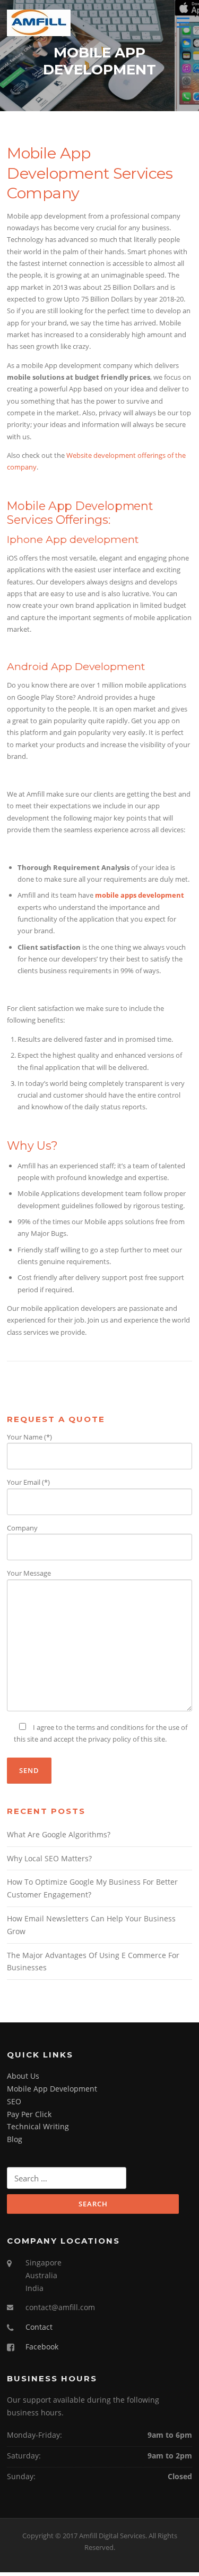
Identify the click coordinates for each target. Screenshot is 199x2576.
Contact (39, 2327)
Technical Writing (38, 2126)
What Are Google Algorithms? (59, 1834)
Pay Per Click (29, 2114)
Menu (183, 22)
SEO (14, 2101)
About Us (23, 2076)
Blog (15, 2139)
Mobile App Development (52, 2089)
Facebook (42, 2347)
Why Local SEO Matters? (49, 1858)
